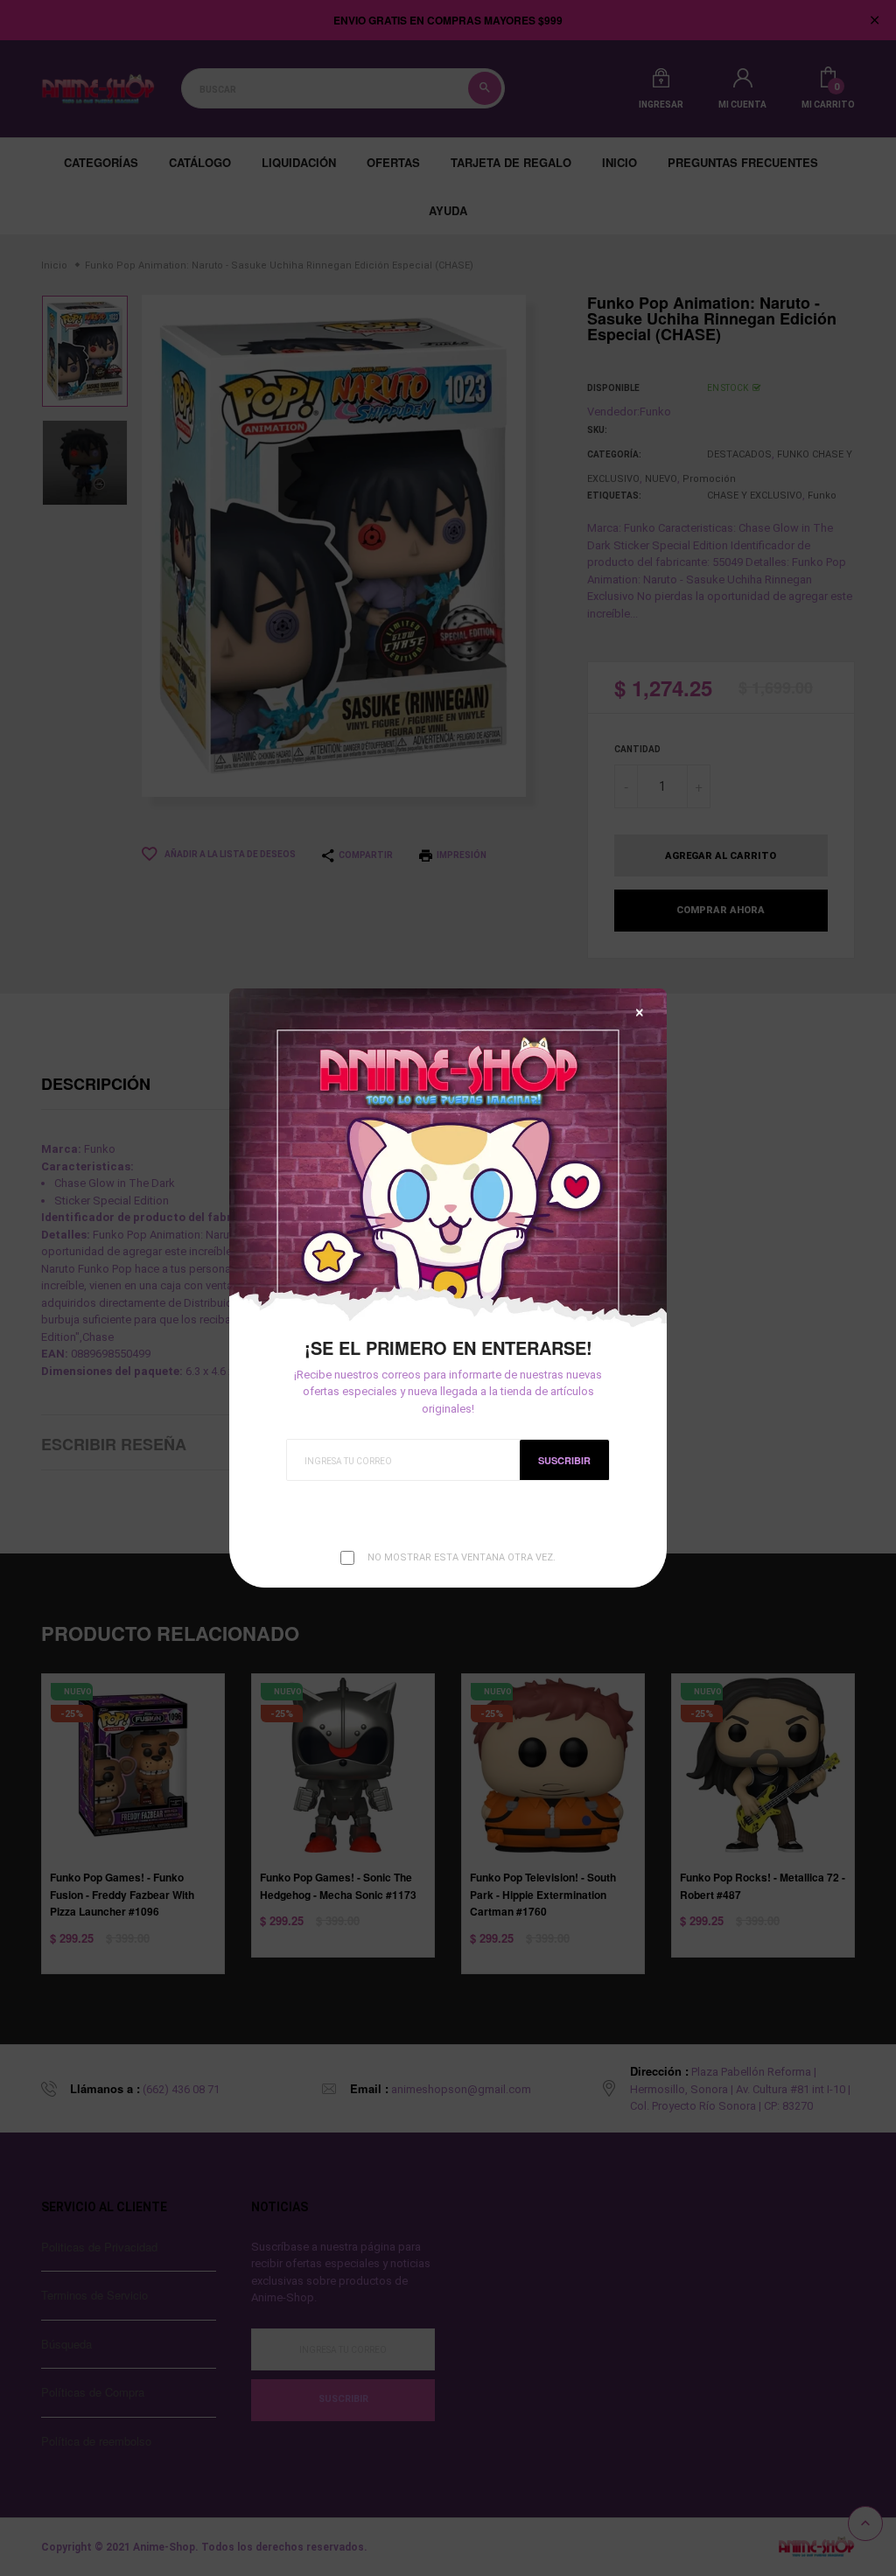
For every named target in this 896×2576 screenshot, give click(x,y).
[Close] (640, 1012)
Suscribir (564, 1460)
